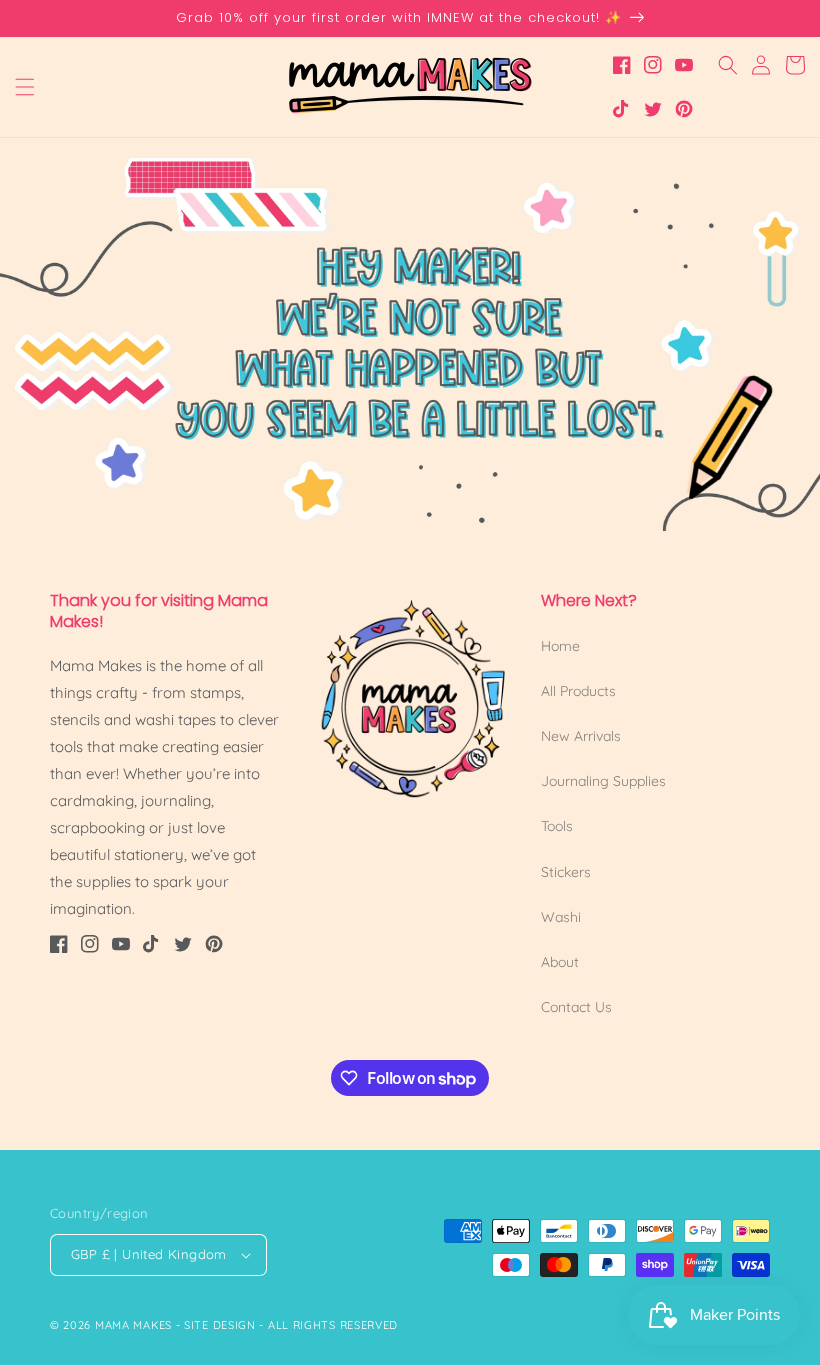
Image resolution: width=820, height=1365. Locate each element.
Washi (561, 917)
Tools (557, 826)
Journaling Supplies (603, 781)
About (560, 962)
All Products (578, 691)
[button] (25, 87)
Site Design (220, 1325)
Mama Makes (133, 1325)
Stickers (566, 872)
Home (560, 646)
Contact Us (576, 1007)
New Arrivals (581, 736)
